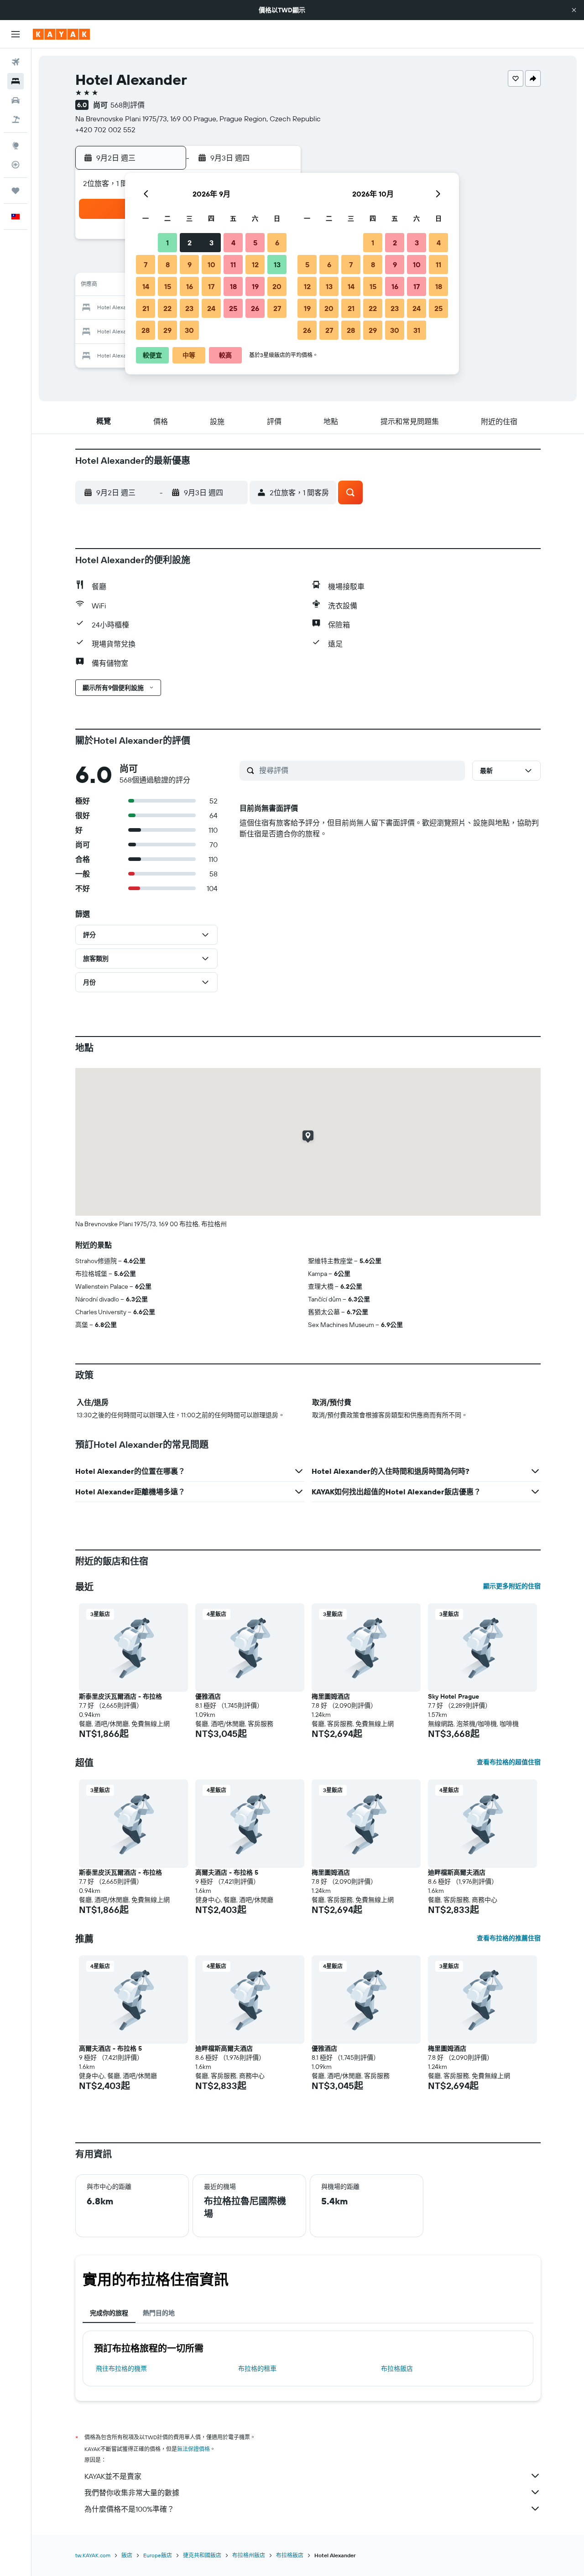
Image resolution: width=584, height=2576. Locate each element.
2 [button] (190, 243)
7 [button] (146, 264)
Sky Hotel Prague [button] (454, 1696)
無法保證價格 (193, 2449)
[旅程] (16, 191)
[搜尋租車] (16, 100)
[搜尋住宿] (16, 81)
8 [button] (168, 264)
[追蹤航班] (16, 165)
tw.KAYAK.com (93, 2555)
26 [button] (255, 308)
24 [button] (211, 308)
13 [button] (277, 264)
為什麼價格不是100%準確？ (129, 2509)
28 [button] (146, 330)
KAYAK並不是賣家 (113, 2476)
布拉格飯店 (397, 2369)
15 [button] (168, 286)
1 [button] (167, 243)
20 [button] (277, 286)
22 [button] (167, 308)
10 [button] (211, 264)
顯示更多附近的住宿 (512, 1586)
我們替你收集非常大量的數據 (132, 2493)
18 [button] (233, 286)
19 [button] (255, 286)
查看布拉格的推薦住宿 (509, 1938)
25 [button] (233, 308)
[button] (574, 10)
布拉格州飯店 (249, 2555)
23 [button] (189, 308)
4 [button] (233, 243)
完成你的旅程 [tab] (109, 2313)
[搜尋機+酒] (16, 119)
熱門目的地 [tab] (159, 2313)
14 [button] (146, 286)
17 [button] (211, 286)
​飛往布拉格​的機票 (121, 2369)
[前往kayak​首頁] (61, 34)
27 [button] (277, 308)
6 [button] (277, 243)
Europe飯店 (158, 2555)
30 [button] (189, 330)
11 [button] (233, 264)
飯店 (127, 2555)
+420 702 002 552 (105, 130)
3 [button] (211, 243)
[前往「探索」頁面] (16, 145)
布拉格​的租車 (257, 2369)
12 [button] (255, 264)
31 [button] (417, 330)
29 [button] (167, 330)
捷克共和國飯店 (202, 2555)
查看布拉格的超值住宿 (509, 1762)
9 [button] (190, 264)
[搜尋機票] (16, 62)
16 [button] (190, 286)
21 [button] (146, 308)
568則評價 (128, 105)
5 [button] (255, 243)
